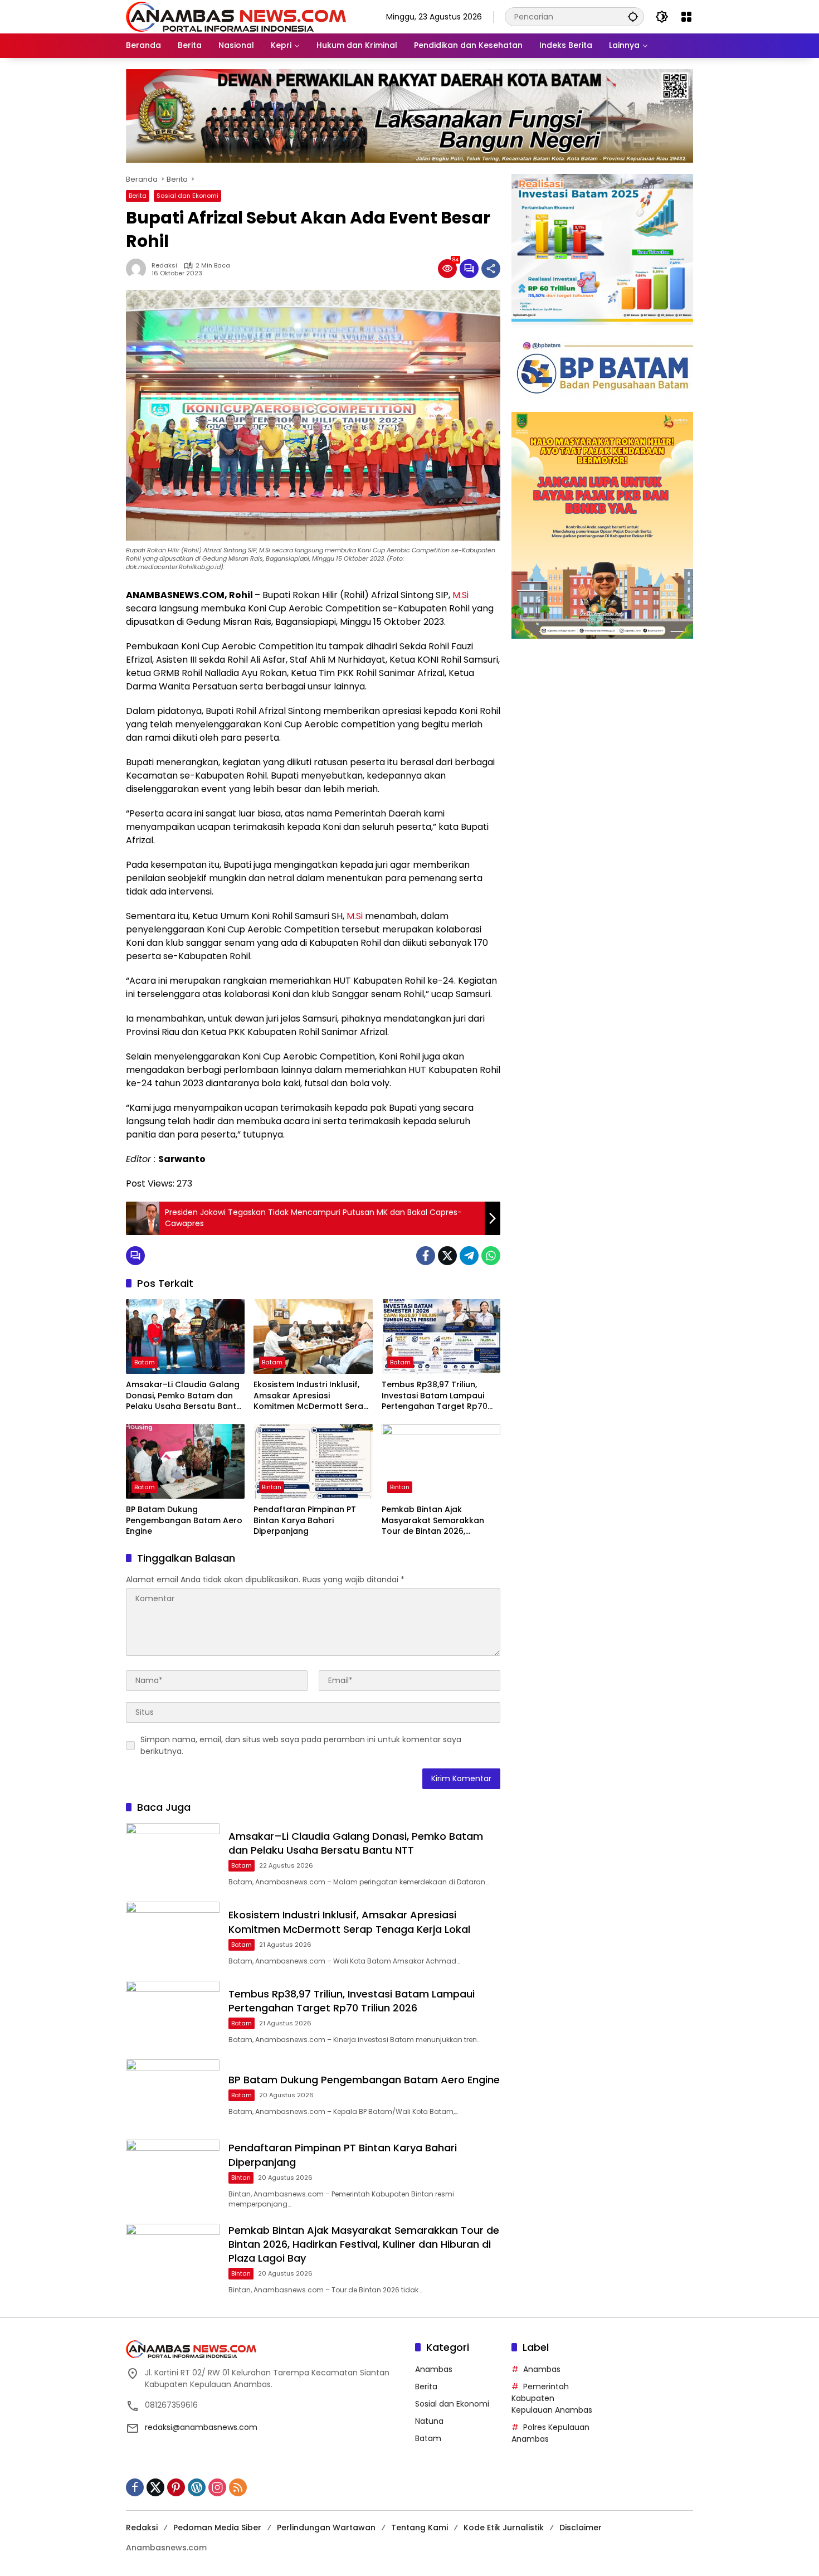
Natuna (429, 2421)
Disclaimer (581, 2528)
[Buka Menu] (686, 17)
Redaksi (164, 266)
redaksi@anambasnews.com (201, 2427)
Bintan (272, 1487)
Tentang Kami (420, 2528)
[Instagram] (217, 2487)
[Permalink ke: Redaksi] (139, 269)
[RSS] (238, 2487)
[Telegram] (469, 1256)
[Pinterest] (176, 2487)
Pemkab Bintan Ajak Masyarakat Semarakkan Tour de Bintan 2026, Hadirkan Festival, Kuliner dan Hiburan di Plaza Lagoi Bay (435, 1521)
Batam (145, 1362)
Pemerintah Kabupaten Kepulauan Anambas (552, 2398)
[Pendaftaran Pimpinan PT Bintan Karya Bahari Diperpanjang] (313, 1461)
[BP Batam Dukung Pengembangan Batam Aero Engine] (185, 1461)
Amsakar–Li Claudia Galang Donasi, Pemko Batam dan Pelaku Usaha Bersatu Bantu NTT (184, 1396)
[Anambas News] (236, 16)
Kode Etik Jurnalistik (504, 2528)
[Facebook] (426, 1256)
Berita (138, 196)
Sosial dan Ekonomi (187, 196)
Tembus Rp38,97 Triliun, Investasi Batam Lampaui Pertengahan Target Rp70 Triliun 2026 (435, 1396)
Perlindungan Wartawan (326, 2528)
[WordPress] (197, 2487)
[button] (633, 16)
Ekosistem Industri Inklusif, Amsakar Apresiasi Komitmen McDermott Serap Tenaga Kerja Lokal (311, 1396)
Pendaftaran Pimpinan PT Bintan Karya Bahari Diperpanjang (305, 1520)
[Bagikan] (491, 269)
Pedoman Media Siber (217, 2528)
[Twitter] (447, 1256)
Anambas (434, 2369)
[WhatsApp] (491, 1256)
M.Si (460, 595)
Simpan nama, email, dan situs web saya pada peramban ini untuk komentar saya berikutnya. (301, 1745)
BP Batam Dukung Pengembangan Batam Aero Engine (184, 1520)
